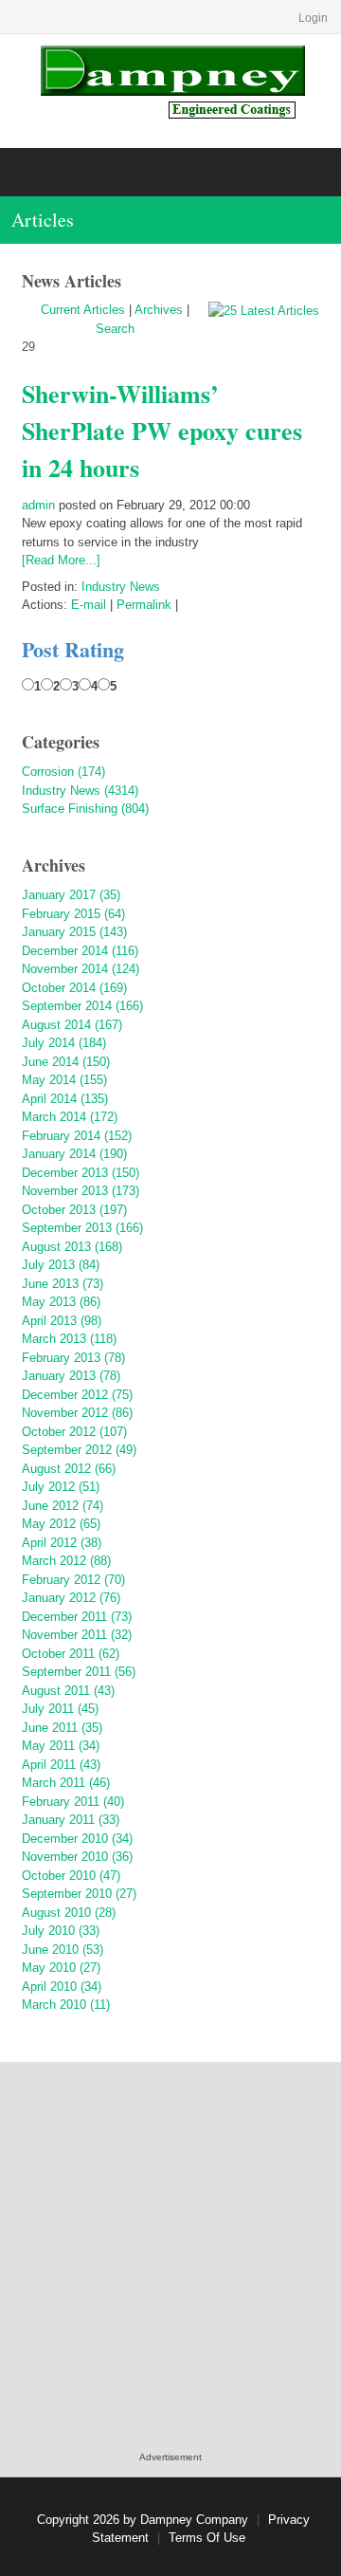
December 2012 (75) (77, 1395)
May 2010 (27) (61, 1968)
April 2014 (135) (65, 1099)
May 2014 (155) (64, 1080)
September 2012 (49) (79, 1450)
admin (38, 505)
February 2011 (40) (73, 1802)
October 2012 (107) (74, 1432)
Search (115, 329)
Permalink (144, 605)
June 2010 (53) (63, 1950)
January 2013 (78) (71, 1376)
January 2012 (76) (71, 1598)
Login (313, 18)
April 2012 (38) (62, 1543)
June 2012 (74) (63, 1506)
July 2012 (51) (61, 1487)
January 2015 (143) (74, 932)
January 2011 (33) (71, 1820)
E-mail (89, 605)
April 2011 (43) (61, 1765)
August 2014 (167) (72, 1025)
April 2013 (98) (62, 1321)
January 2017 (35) (71, 895)
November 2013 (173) (81, 1191)
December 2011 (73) (77, 1617)
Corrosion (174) (63, 772)
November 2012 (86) (77, 1413)
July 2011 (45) (60, 1709)
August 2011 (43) (68, 1691)
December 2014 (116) (80, 951)
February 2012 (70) (73, 1580)
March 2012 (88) (66, 1561)
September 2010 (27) (79, 1894)
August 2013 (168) (72, 1247)
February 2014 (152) (77, 1136)
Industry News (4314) (80, 791)
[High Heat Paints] (171, 80)
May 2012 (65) (61, 1524)
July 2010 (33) (61, 1931)
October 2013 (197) (74, 1210)
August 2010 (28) (69, 1913)
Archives (159, 310)
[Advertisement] (170, 2276)
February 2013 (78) (73, 1358)
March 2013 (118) (69, 1339)
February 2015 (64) (73, 914)
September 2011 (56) (79, 1672)
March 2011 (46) (66, 1783)
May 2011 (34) (61, 1746)
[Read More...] (61, 560)
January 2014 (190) (74, 1154)
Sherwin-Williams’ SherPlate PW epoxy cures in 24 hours (162, 431)
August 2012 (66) (69, 1469)
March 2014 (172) (70, 1117)
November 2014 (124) (81, 969)
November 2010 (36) (77, 1857)
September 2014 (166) (82, 1006)
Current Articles (83, 310)
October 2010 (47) (71, 1876)
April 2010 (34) (62, 1987)
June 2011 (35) (62, 1728)
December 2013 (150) (81, 1173)
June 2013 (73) (63, 1284)
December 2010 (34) (77, 1839)
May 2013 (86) (61, 1302)
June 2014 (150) (66, 1062)
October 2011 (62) (71, 1654)
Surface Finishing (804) (85, 809)
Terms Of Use (207, 2538)
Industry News (121, 587)
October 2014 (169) (74, 988)
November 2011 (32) (77, 1635)
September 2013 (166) (82, 1228)
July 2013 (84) (61, 1265)
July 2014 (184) (64, 1043)
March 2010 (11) (66, 2005)
